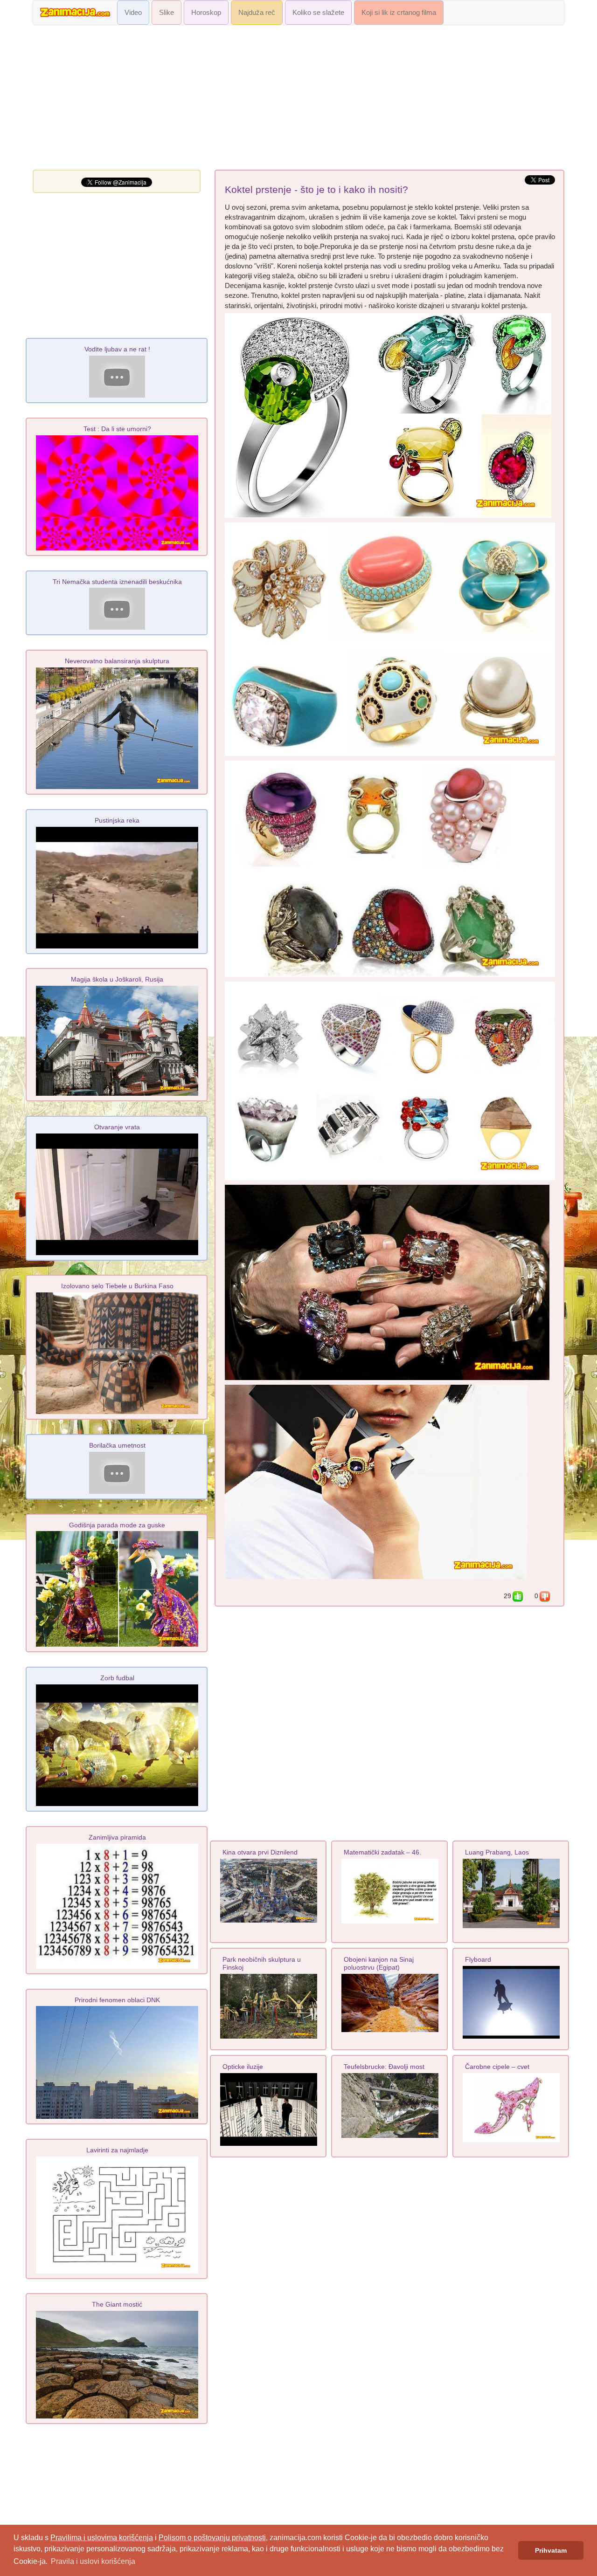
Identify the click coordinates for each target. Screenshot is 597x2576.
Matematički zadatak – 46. (382, 1852)
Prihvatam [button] (551, 2550)
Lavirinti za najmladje (117, 2150)
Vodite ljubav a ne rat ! (117, 349)
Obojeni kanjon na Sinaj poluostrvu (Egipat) (379, 1963)
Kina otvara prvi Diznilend (260, 1852)
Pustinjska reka (117, 820)
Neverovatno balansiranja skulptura (117, 661)
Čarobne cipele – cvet (497, 2067)
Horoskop (206, 13)
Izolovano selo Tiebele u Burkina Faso (117, 1286)
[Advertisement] (298, 100)
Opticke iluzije (243, 2067)
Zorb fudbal (117, 1678)
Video (133, 13)
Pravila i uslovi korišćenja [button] (93, 2561)
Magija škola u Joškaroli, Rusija (117, 979)
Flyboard (478, 1959)
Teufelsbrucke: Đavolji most (384, 2067)
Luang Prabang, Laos (497, 1852)
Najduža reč (257, 13)
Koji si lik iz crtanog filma (399, 13)
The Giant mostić (117, 2304)
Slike (167, 13)
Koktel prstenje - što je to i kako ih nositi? (316, 190)
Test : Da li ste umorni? (117, 429)
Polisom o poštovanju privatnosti (212, 2538)
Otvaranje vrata (117, 1127)
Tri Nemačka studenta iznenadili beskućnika (117, 582)
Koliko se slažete (318, 13)
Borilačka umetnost (117, 1445)
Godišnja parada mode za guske (117, 1525)
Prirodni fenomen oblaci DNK (117, 2000)
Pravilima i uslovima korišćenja (102, 2538)
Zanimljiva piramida (117, 1837)
